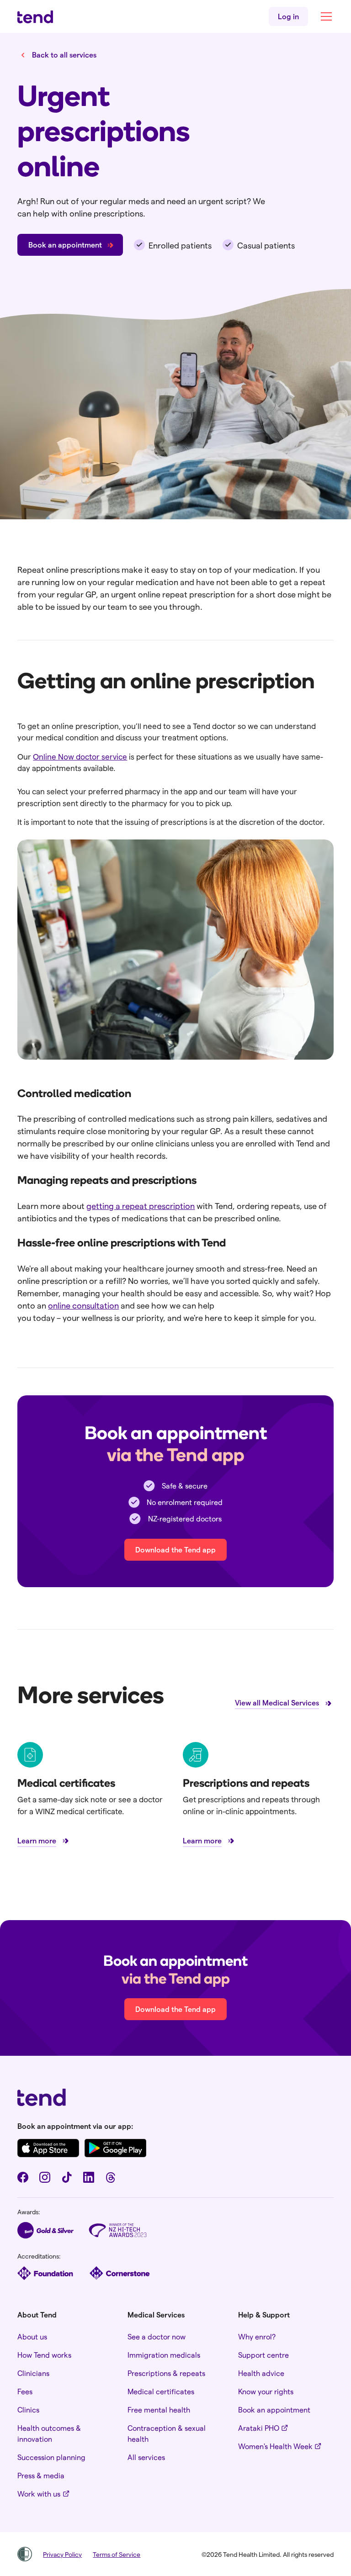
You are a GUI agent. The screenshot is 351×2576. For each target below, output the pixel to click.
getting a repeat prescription (141, 1206)
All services (146, 2457)
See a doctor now (157, 2336)
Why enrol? (257, 2336)
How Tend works (44, 2355)
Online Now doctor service (80, 756)
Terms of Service (117, 2554)
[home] (35, 17)
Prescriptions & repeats (166, 2373)
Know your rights (266, 2391)
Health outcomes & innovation (49, 2433)
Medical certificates (161, 2391)
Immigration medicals (164, 2355)
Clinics (28, 2410)
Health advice (261, 2373)
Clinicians (33, 2373)
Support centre (263, 2355)
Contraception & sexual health (167, 2433)
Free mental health (159, 2410)
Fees (25, 2391)
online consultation (83, 1305)
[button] (324, 16)
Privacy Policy (62, 2554)
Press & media (41, 2475)
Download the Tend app (175, 1549)
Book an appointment (274, 2410)
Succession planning (51, 2457)
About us (32, 2336)
